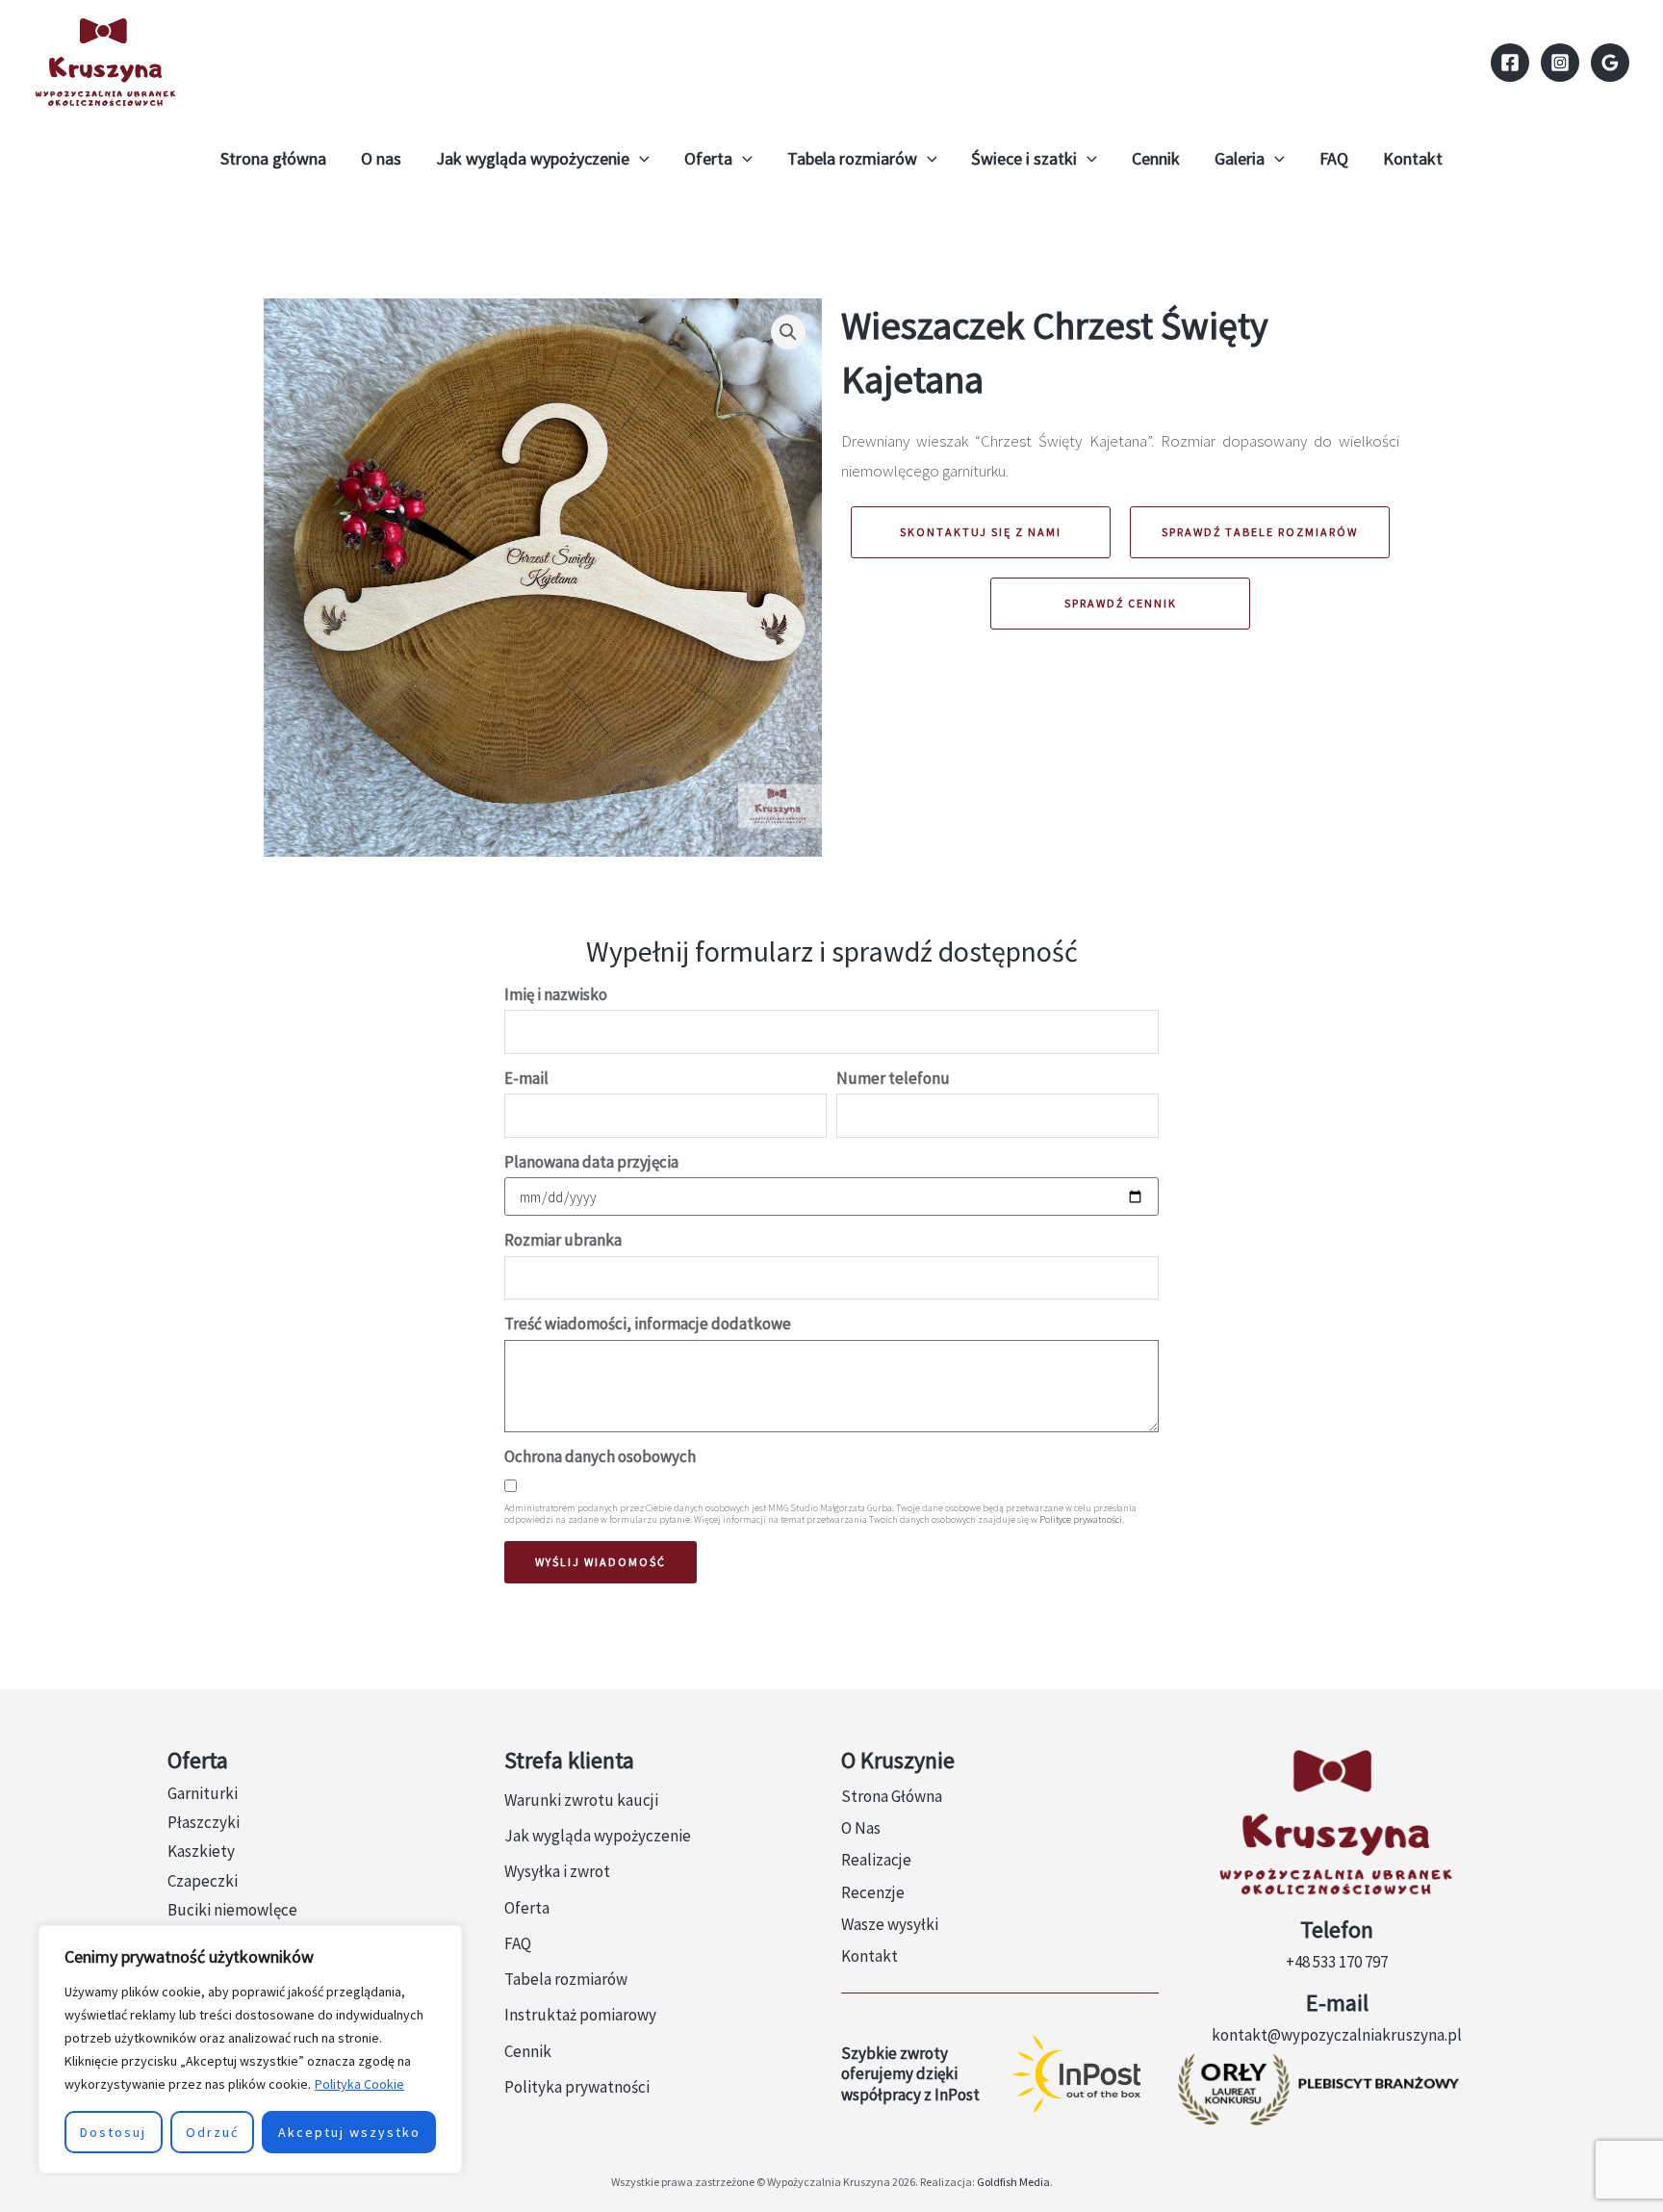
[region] (250, 2049)
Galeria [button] (1240, 158)
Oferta (527, 1908)
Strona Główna (892, 1796)
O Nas (861, 1828)
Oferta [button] (708, 158)
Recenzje (873, 1892)
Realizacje (876, 1860)
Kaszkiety (201, 1851)
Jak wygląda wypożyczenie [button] (533, 158)
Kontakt (1413, 158)
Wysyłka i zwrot (557, 1871)
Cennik (1156, 158)
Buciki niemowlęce (232, 1910)
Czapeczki (203, 1881)
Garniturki (203, 1793)
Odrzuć (212, 2132)
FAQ (1334, 158)
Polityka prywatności (577, 2087)
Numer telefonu (893, 1078)
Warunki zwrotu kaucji (581, 1800)
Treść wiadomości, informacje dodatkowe (648, 1324)
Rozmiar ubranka (563, 1240)
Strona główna (273, 158)
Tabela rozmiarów (566, 1979)
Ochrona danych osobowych (600, 1456)
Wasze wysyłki (890, 1924)
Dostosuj (113, 2132)
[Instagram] (1560, 63)
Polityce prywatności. (1082, 1519)
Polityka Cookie (359, 2084)
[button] (640, 159)
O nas (381, 158)
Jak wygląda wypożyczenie (598, 1836)
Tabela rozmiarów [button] (852, 158)
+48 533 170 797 (1337, 1962)
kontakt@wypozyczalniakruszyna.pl (1337, 2035)
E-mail (526, 1078)
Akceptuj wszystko (349, 2132)
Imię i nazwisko (556, 994)
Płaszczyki (204, 1822)
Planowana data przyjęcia (591, 1162)
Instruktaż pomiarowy (580, 2015)
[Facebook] (1510, 63)
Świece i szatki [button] (1024, 158)
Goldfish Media (1013, 2182)
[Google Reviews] (1610, 63)
